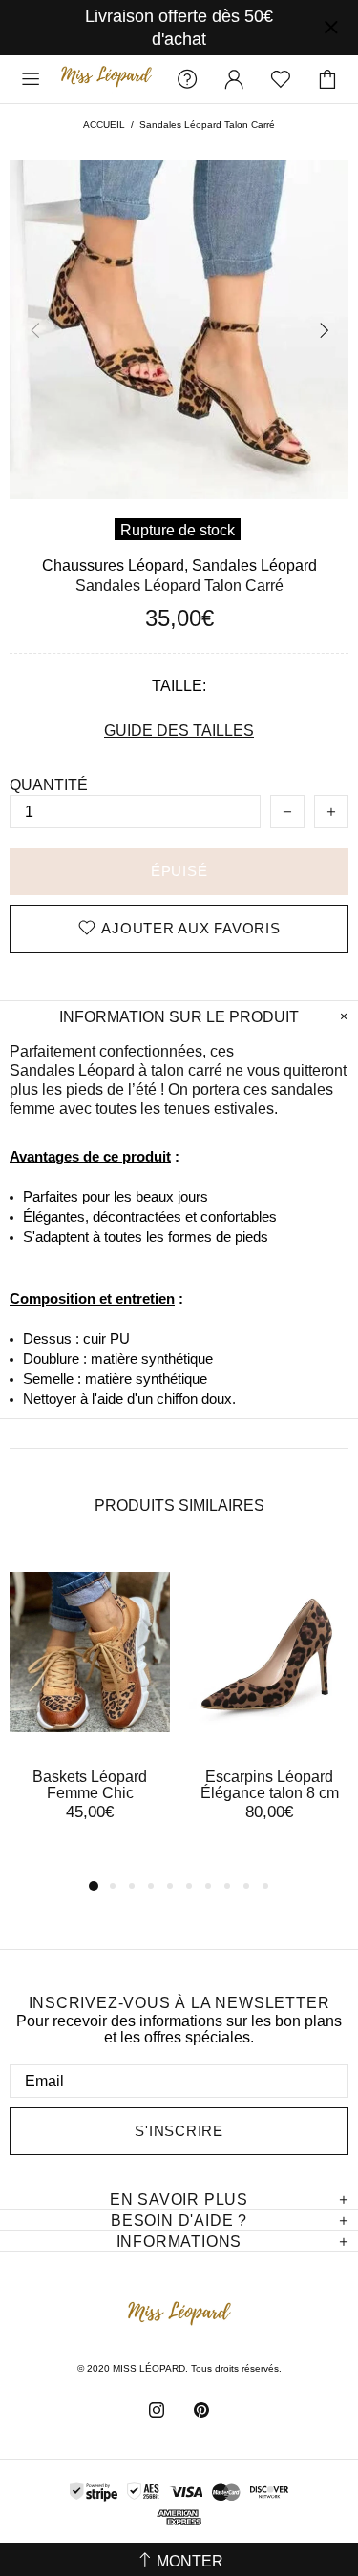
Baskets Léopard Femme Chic (90, 1785)
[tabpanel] (90, 1704)
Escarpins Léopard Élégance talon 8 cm (270, 1785)
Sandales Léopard (254, 565)
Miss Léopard (106, 79)
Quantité (49, 785)
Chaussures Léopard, (115, 565)
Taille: (179, 686)
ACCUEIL (104, 125)
